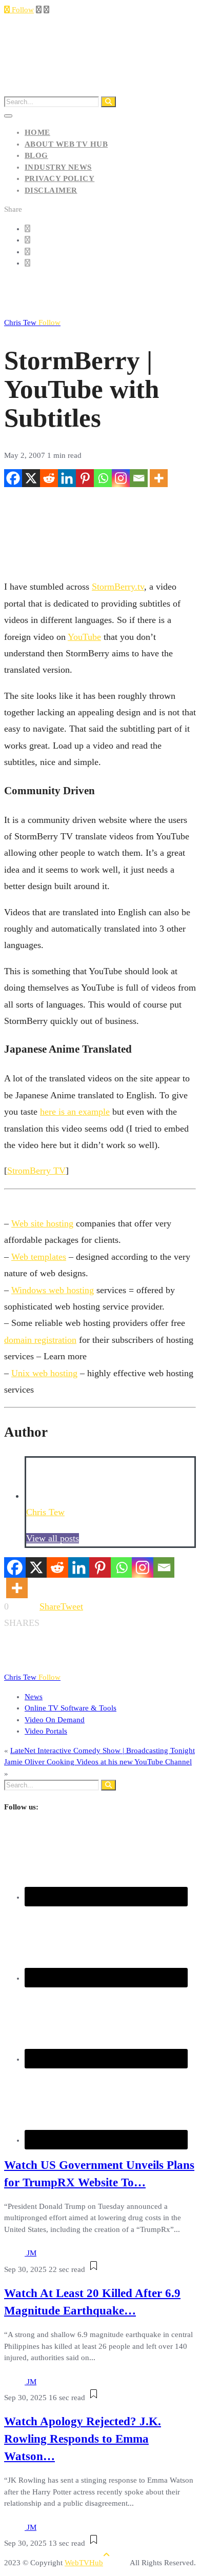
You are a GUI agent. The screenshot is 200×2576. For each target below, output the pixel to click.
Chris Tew (32, 323)
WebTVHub (84, 2563)
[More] (159, 478)
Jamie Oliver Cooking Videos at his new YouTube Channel (98, 1762)
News (34, 1697)
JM (32, 2253)
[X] (31, 478)
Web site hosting (42, 1223)
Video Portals (46, 1731)
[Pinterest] (85, 478)
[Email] (139, 478)
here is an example (75, 1112)
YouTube (84, 637)
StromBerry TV (36, 1171)
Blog (36, 155)
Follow (22, 10)
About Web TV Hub (66, 144)
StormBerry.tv (118, 587)
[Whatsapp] (103, 478)
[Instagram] (121, 478)
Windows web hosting (53, 1290)
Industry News (58, 167)
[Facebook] (13, 478)
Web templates (39, 1257)
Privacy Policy (59, 178)
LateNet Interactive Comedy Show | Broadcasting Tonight (103, 1750)
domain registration (40, 1340)
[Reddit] (49, 478)
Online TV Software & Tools (71, 1708)
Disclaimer (51, 190)
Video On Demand (55, 1720)
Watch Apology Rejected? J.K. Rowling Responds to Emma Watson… (83, 2439)
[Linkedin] (67, 478)
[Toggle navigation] (8, 116)
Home (37, 132)
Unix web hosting (44, 1373)
